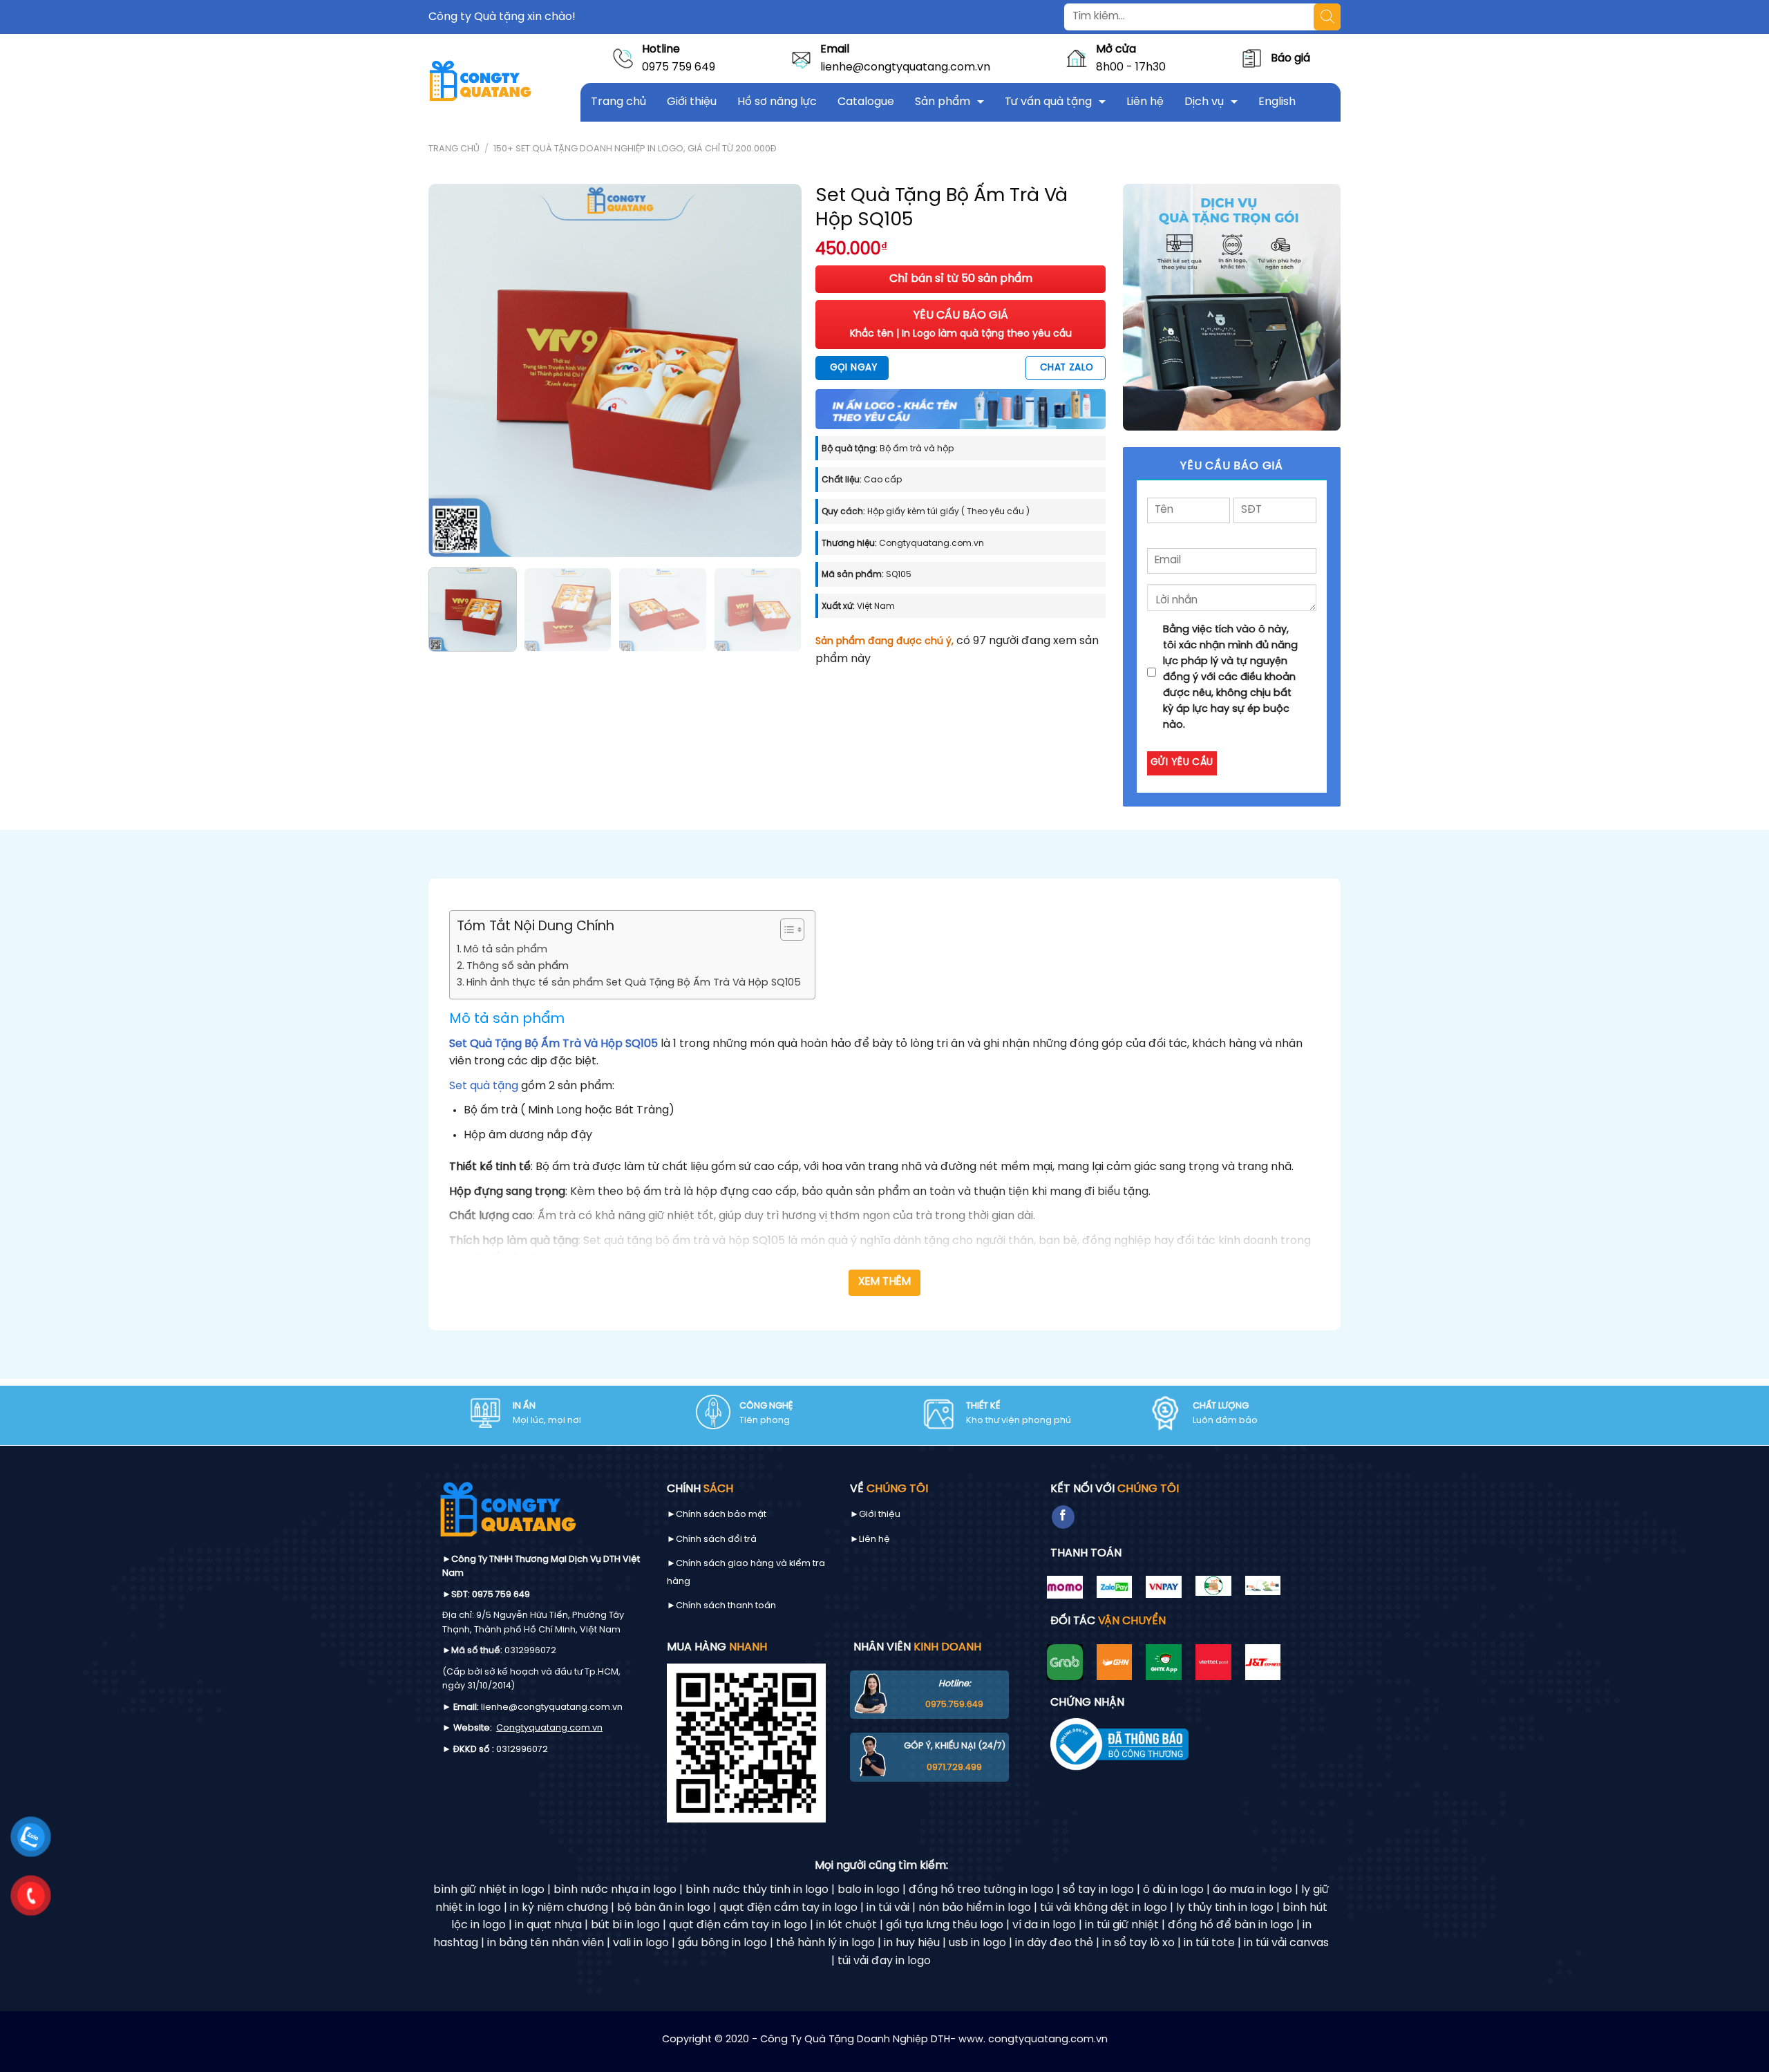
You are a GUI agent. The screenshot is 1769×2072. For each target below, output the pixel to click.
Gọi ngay (853, 368)
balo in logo (869, 1890)
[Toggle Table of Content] (785, 930)
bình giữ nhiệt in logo (489, 1890)
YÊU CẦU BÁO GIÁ (961, 324)
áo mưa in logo (1252, 1890)
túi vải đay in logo (884, 1961)
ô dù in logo (1173, 1890)
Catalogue (866, 102)
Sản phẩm (943, 102)
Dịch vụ (1204, 102)
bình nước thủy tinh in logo (757, 1890)
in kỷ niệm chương (559, 1908)
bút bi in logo (625, 1925)
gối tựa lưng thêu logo (945, 1925)
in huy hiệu (912, 1943)
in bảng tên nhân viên (546, 1943)
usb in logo (977, 1943)
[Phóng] (447, 540)
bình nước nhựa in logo (615, 1890)
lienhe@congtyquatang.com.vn (905, 67)
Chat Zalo (1067, 368)
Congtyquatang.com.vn (549, 1728)
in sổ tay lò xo (1138, 1943)
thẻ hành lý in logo (825, 1943)
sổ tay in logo (1098, 1890)
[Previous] (453, 370)
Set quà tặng (484, 1086)
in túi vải (888, 1908)
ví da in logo (1044, 1925)
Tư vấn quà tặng (1048, 102)
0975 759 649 (679, 67)
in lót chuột (846, 1925)
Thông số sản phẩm (518, 966)
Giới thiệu (692, 102)
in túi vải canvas (1286, 1943)
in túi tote (1209, 1943)
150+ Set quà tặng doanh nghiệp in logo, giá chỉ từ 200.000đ (635, 149)
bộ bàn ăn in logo (664, 1908)
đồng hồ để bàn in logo (1231, 1925)
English (1277, 102)
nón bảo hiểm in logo (975, 1908)
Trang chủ (618, 102)
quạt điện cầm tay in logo (788, 1908)
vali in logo (641, 1943)
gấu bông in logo (722, 1943)
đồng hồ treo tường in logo (981, 1890)
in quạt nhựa (548, 1925)
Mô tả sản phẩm (505, 950)
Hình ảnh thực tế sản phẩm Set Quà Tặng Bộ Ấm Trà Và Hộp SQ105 (634, 983)
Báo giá (1290, 58)
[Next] (777, 370)
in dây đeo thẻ (1054, 1943)
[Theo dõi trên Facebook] (1063, 1517)
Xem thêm (885, 1282)
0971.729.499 (954, 1768)
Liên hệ (1145, 102)
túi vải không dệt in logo (1104, 1908)
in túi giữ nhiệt (1122, 1925)
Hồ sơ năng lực (777, 102)
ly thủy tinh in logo (1225, 1908)
